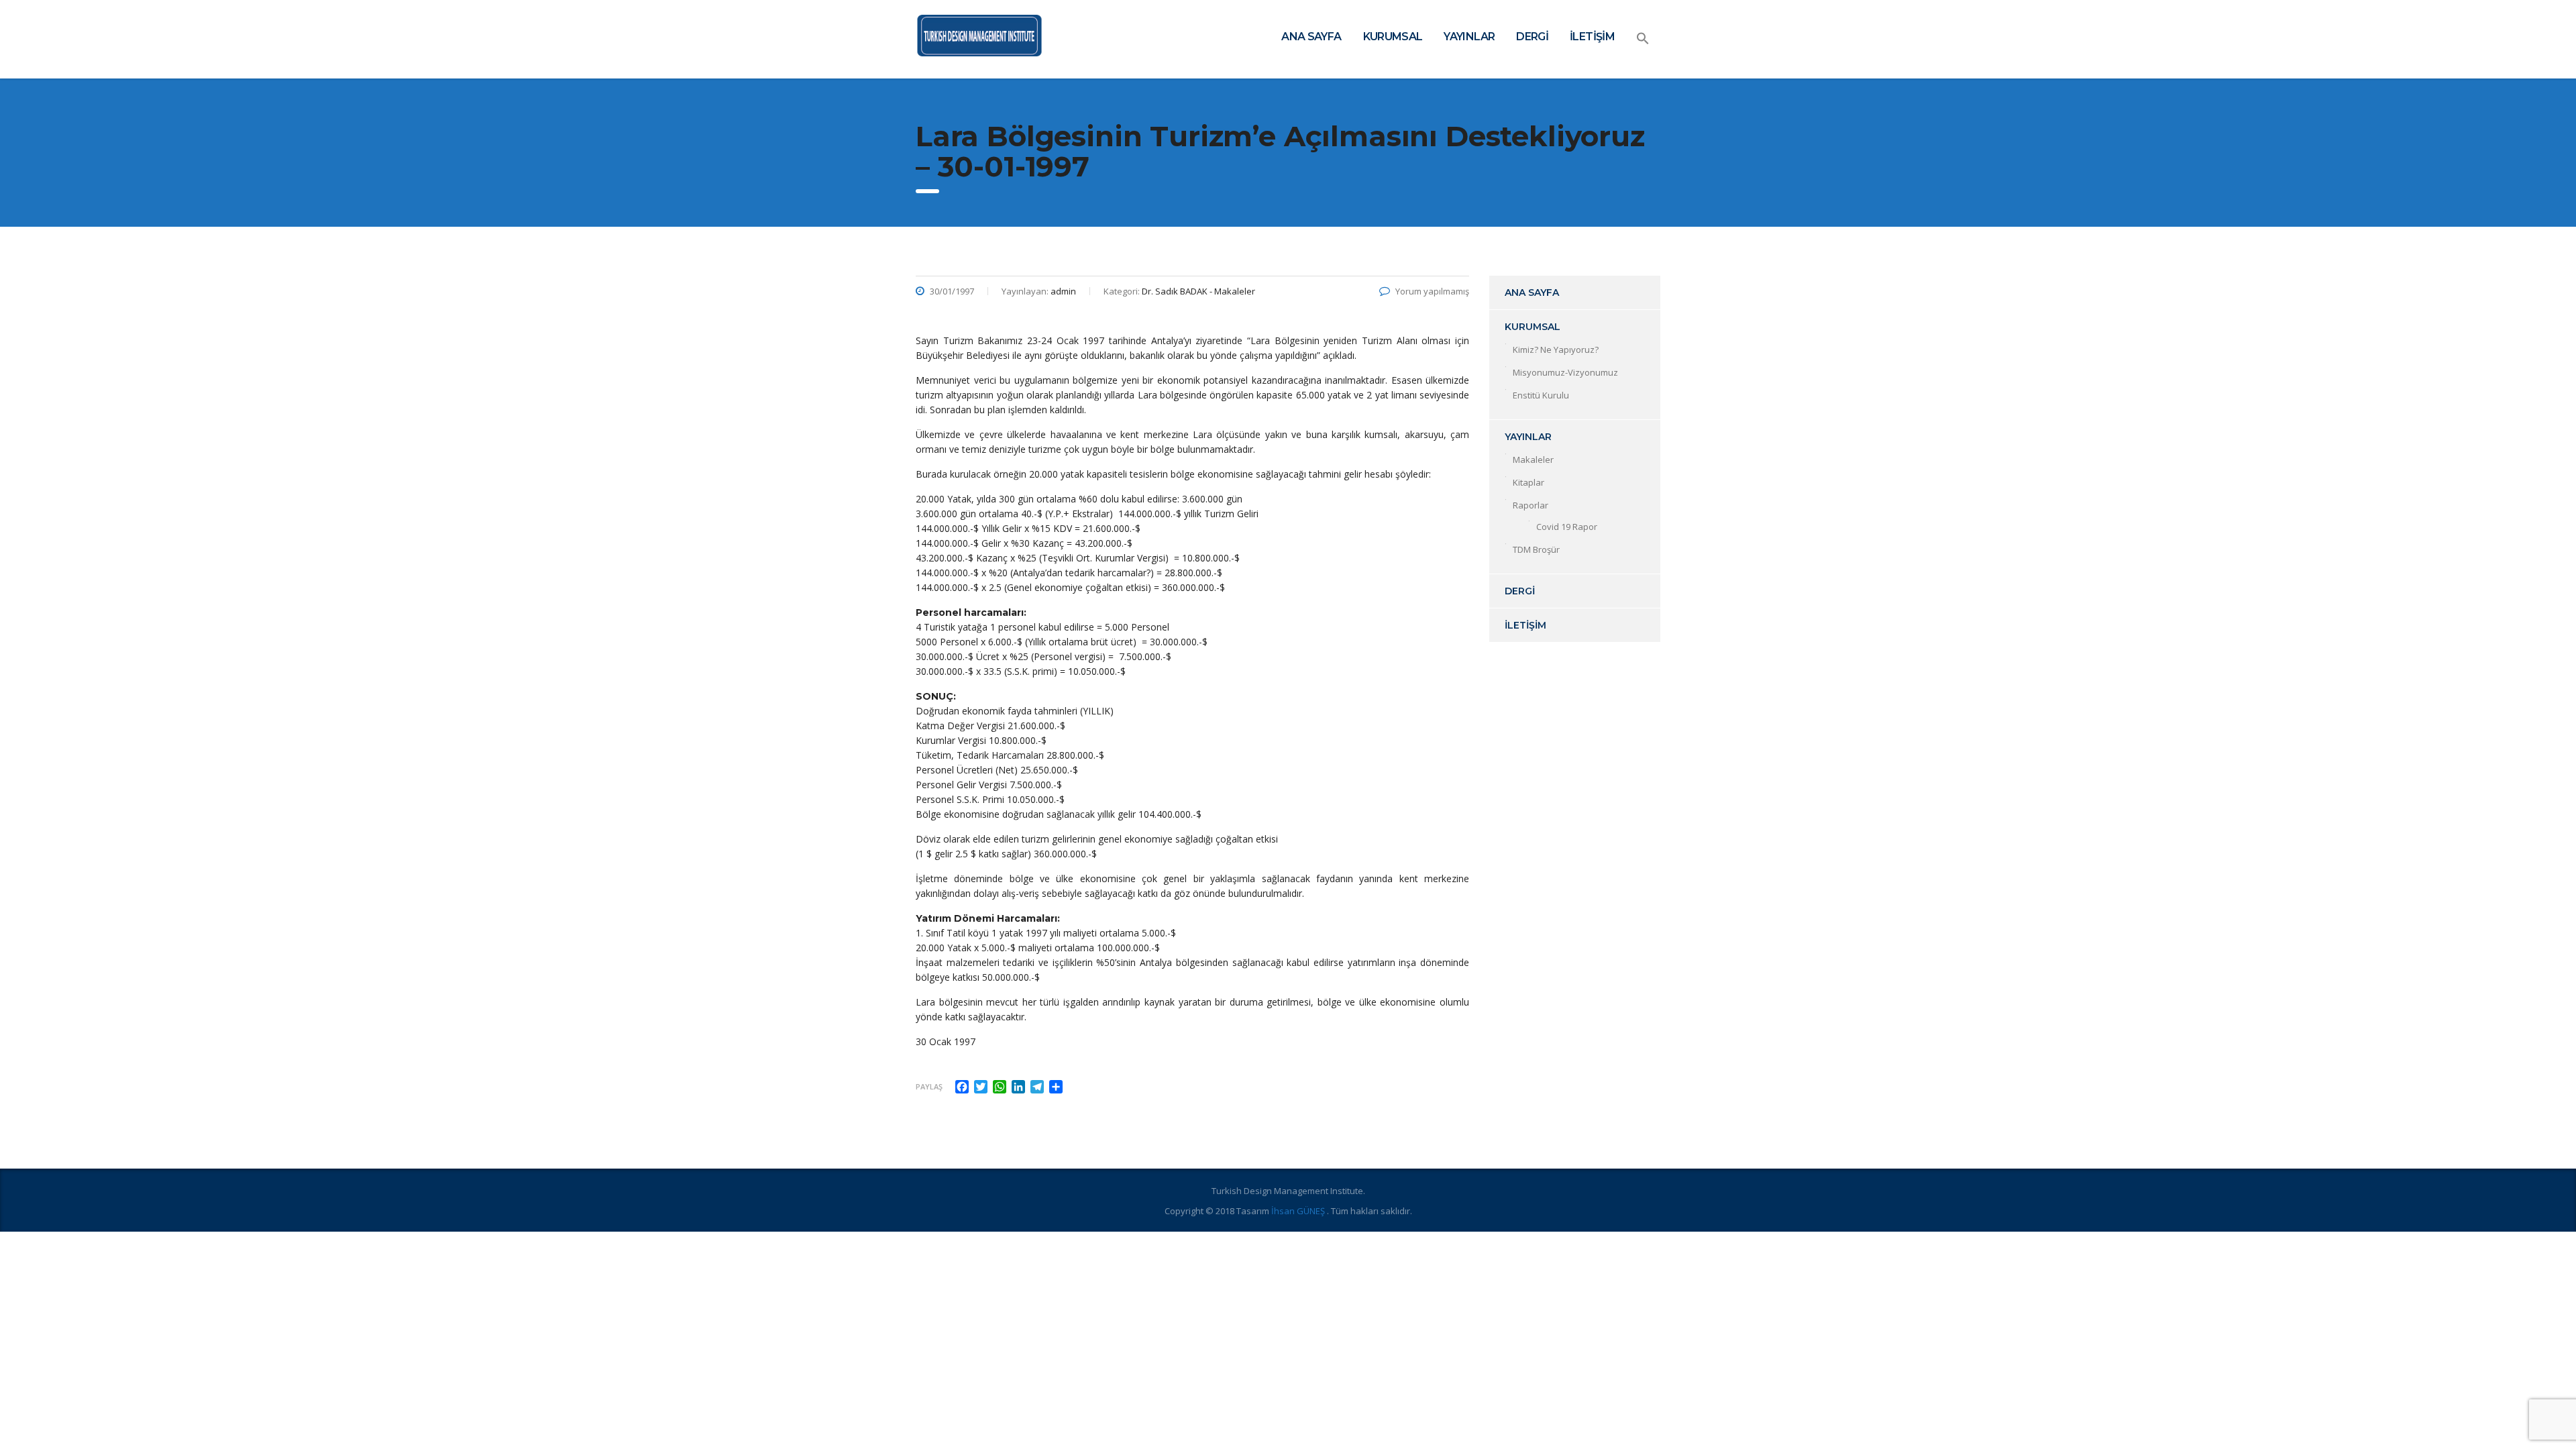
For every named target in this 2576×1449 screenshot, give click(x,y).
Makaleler (1533, 460)
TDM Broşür (1536, 549)
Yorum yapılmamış (1432, 291)
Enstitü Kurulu (1541, 395)
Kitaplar (1528, 482)
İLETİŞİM (1592, 37)
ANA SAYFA (1311, 37)
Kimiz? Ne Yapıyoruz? (1556, 350)
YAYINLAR (1469, 37)
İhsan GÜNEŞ (1299, 1211)
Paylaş (929, 1086)
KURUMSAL (1393, 37)
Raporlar (1531, 505)
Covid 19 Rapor (1567, 527)
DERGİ (1532, 37)
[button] (1643, 39)
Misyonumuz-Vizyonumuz (1565, 372)
